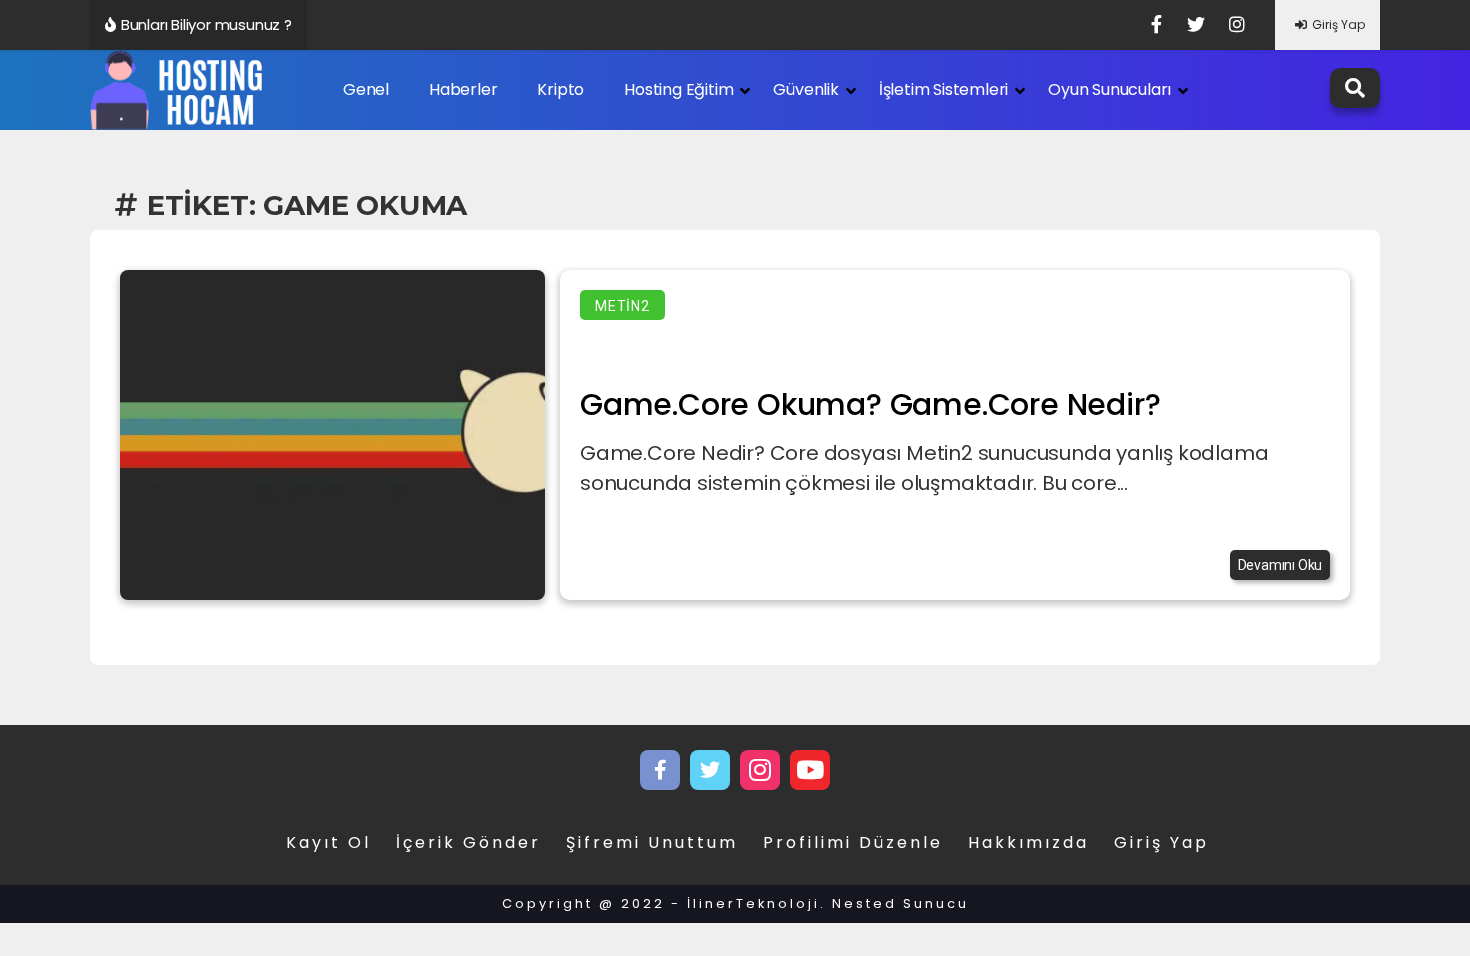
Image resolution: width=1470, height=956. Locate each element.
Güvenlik (805, 89)
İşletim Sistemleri (943, 89)
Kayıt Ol (328, 842)
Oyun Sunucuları (1109, 89)
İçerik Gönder (468, 842)
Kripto (560, 89)
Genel (366, 89)
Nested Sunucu (900, 903)
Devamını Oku (1280, 565)
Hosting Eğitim (678, 89)
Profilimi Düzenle (853, 842)
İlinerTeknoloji (753, 903)
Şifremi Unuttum (652, 842)
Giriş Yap (1338, 24)
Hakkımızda (1028, 842)
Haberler (463, 89)
